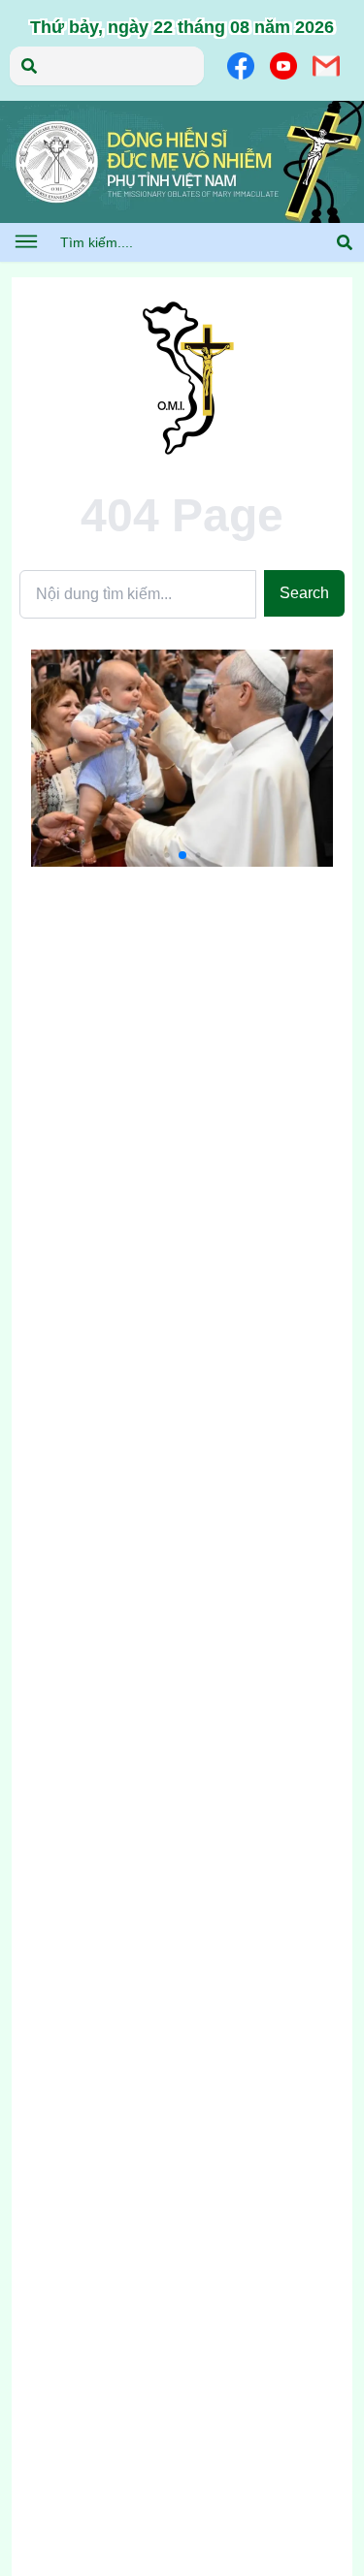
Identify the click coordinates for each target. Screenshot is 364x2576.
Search (304, 593)
